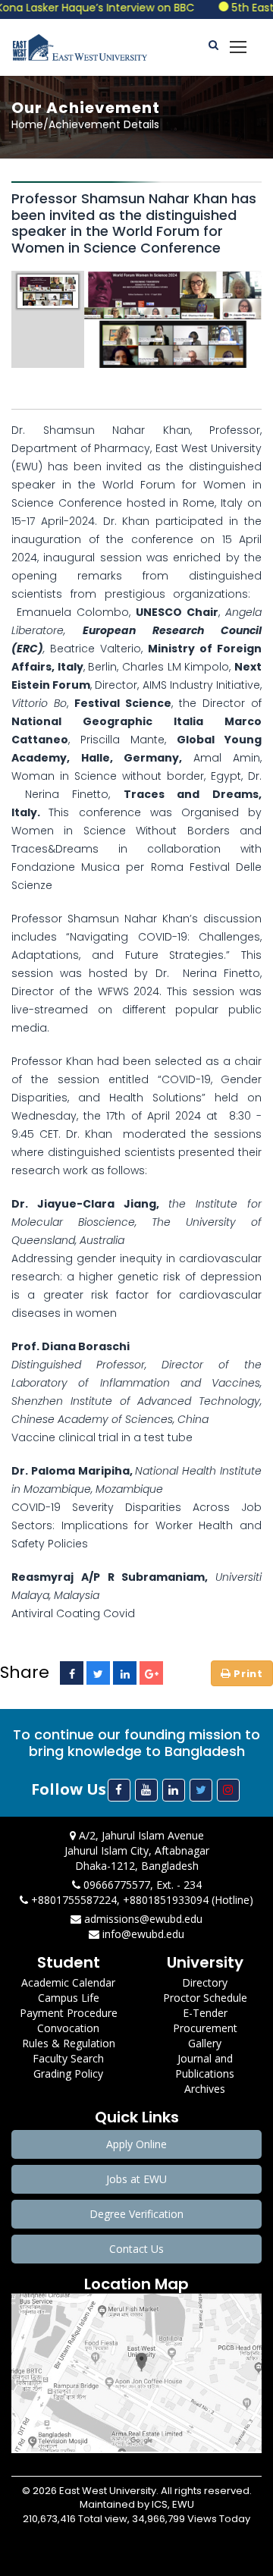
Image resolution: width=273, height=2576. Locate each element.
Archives (205, 2089)
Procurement (205, 2028)
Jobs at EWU (136, 2179)
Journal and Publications (205, 2066)
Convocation (68, 2028)
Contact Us (136, 2249)
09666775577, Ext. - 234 (141, 1885)
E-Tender (205, 2013)
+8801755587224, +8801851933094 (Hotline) (141, 1900)
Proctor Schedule (205, 1998)
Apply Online (136, 2144)
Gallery (205, 2043)
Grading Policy (68, 2073)
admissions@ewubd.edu (142, 1919)
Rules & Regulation (69, 2043)
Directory (205, 1982)
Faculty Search (68, 2058)
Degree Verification (136, 2214)
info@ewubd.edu (142, 1934)
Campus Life (69, 1998)
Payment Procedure (69, 2013)
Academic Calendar (68, 1982)
